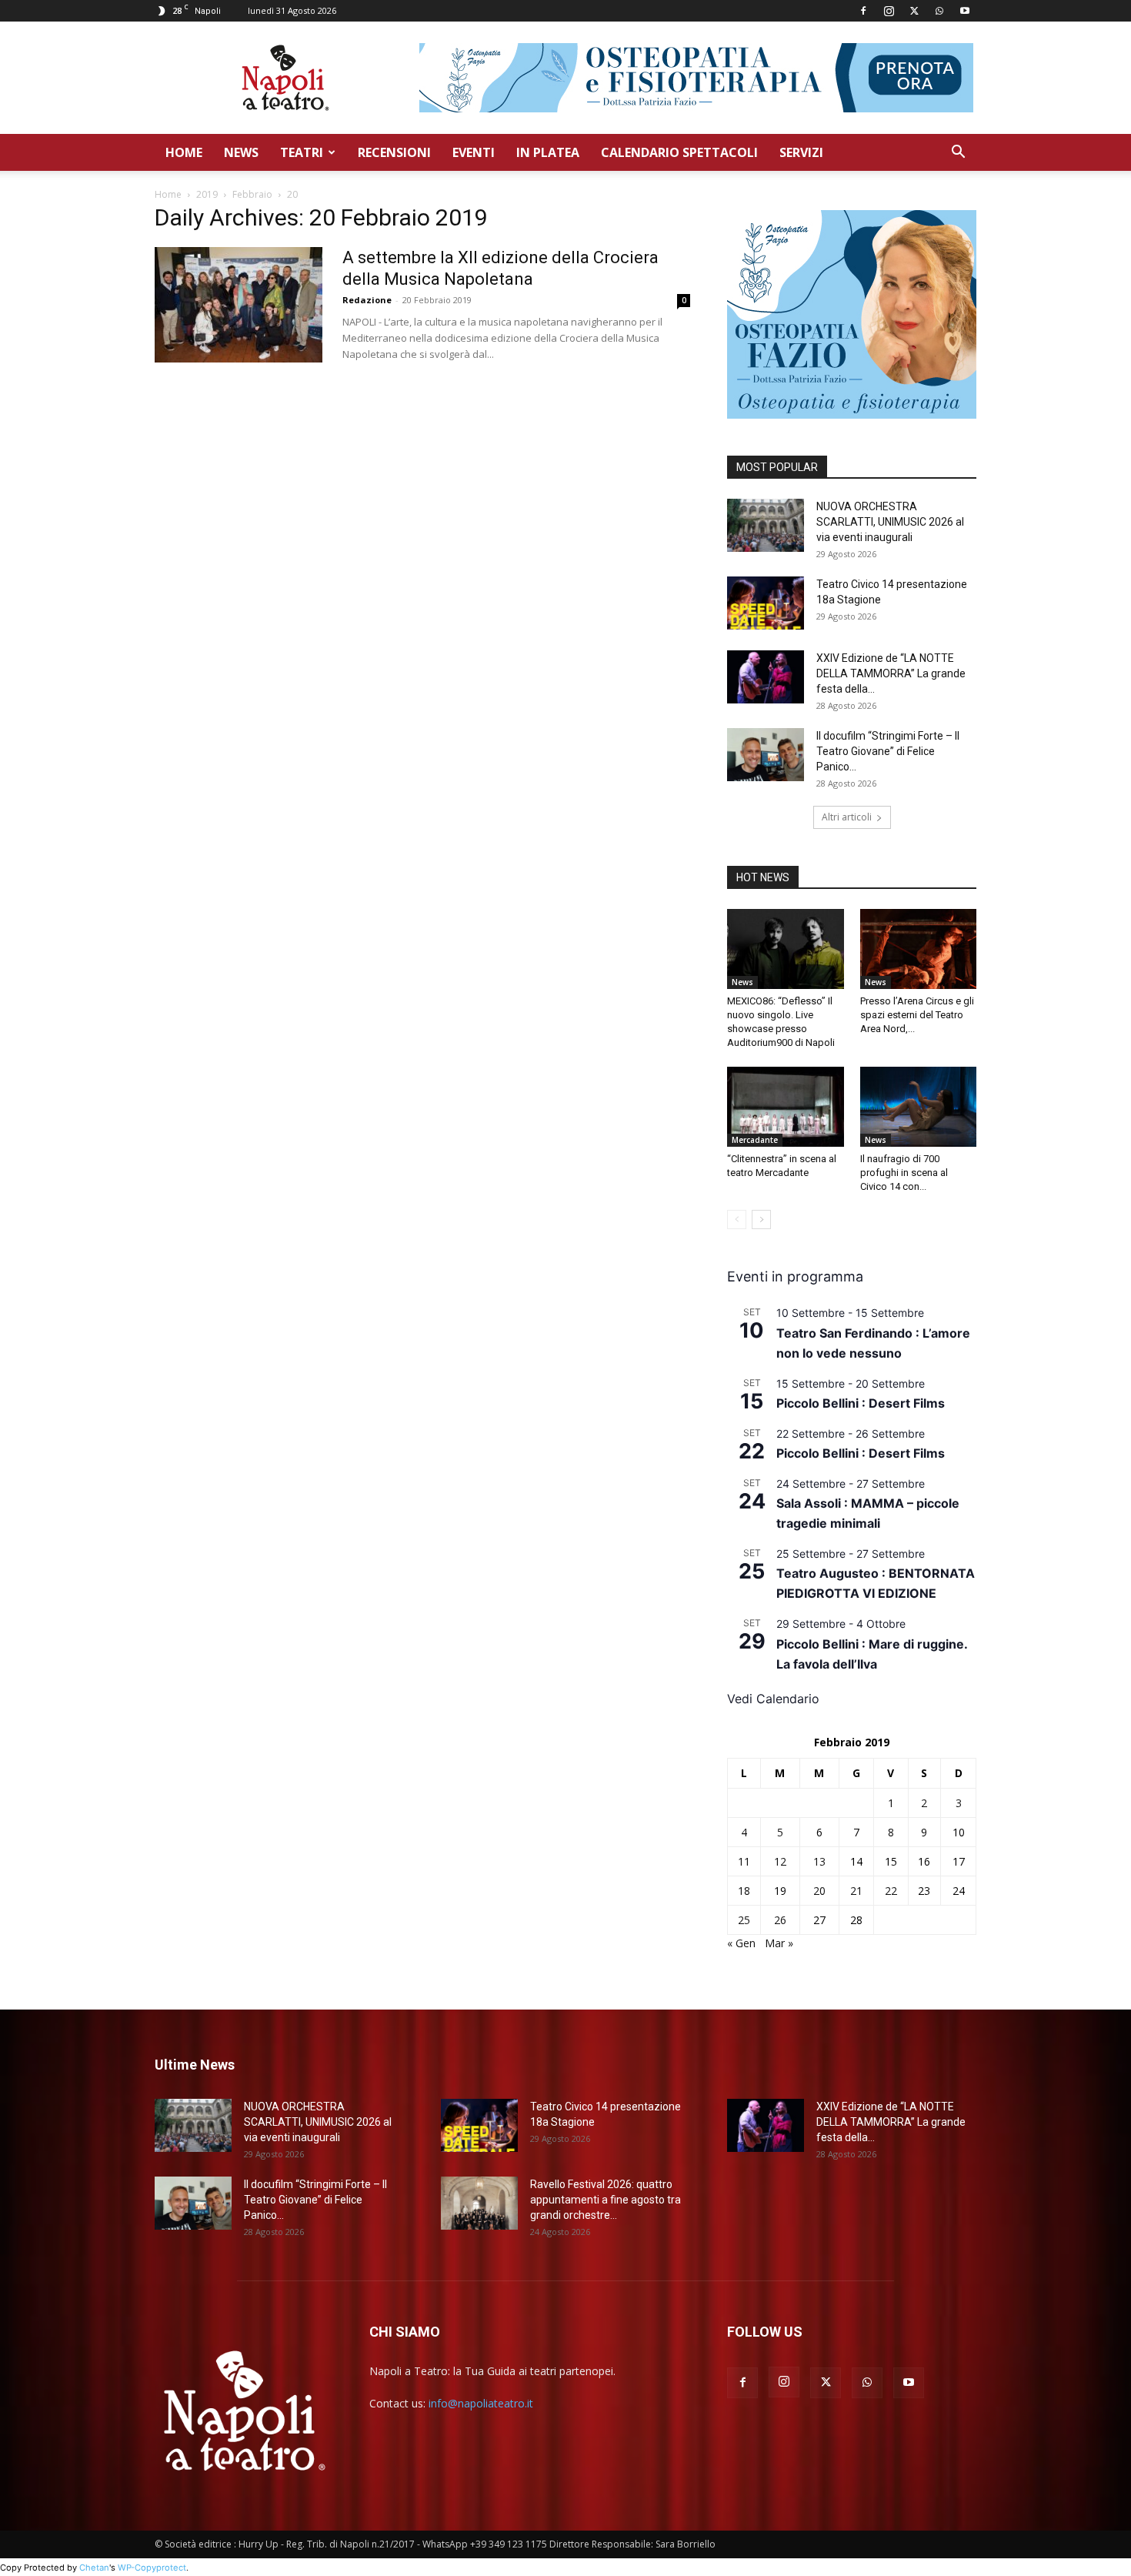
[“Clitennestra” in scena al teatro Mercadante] (786, 1107)
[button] (958, 154)
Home (184, 152)
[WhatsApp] (939, 11)
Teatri (302, 152)
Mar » (779, 1943)
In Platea (548, 152)
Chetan (94, 2568)
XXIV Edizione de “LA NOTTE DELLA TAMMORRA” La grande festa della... (891, 673)
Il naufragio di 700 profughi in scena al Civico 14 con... (904, 1173)
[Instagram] (889, 11)
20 (819, 1891)
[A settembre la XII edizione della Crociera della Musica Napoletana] (239, 305)
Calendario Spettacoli (679, 152)
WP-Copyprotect (152, 2568)
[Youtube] (965, 11)
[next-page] (761, 1220)
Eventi (474, 152)
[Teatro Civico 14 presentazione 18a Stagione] (766, 603)
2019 (207, 194)
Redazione (367, 300)
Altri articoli (847, 817)
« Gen (741, 1943)
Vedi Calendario (773, 1699)
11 (744, 1861)
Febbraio (252, 194)
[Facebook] (863, 11)
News (241, 152)
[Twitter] (914, 11)
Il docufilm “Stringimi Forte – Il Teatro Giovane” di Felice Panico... (888, 751)
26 (780, 1920)
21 (856, 1891)
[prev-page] (737, 1220)
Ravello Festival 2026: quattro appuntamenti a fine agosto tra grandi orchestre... (606, 2200)
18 (744, 1891)
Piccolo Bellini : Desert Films (861, 1403)
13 (819, 1861)
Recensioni (394, 152)
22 (891, 1891)
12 (780, 1861)
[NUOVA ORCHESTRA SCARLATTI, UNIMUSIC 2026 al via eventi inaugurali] (766, 525)
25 (744, 1920)
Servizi (801, 152)
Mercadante (755, 1140)
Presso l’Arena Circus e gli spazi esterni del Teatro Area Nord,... (917, 1015)
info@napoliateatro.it (481, 2403)
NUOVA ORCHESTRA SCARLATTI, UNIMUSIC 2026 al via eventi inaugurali (890, 522)
